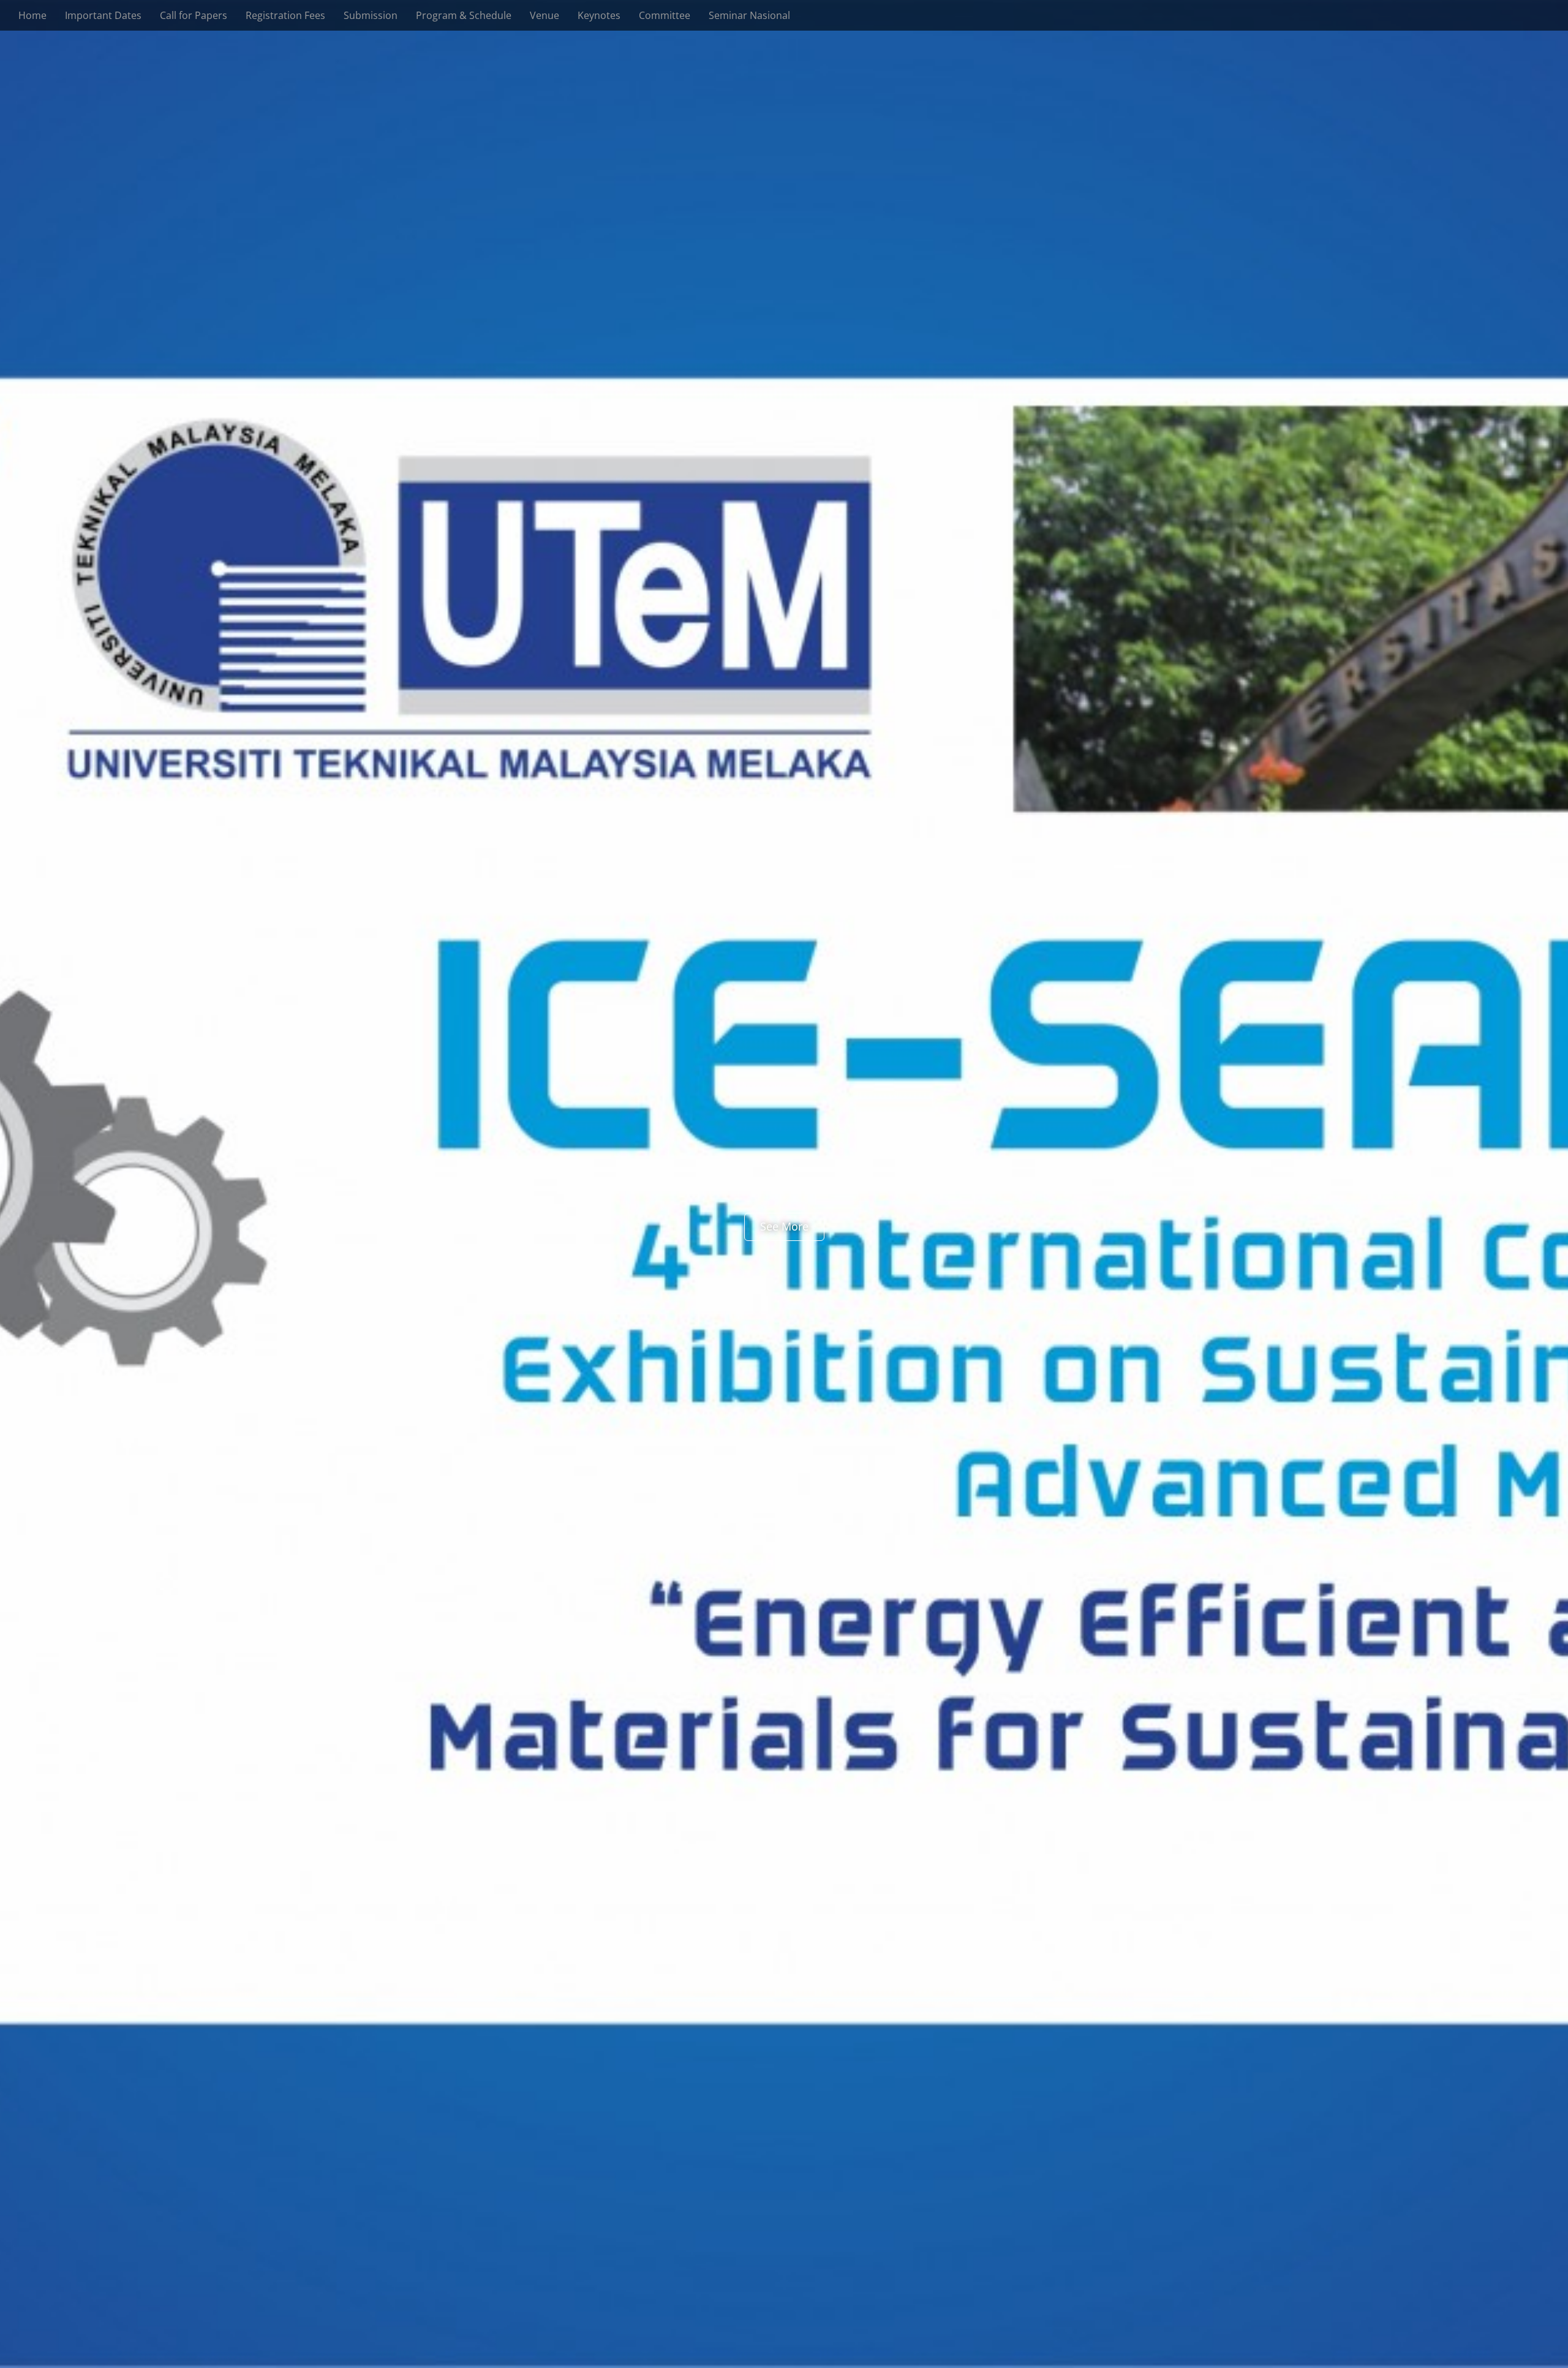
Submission (371, 15)
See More (784, 1226)
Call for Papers (194, 15)
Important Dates (103, 15)
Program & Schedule (464, 15)
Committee (665, 15)
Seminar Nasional (749, 15)
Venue (545, 15)
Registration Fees (285, 15)
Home (32, 15)
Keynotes (599, 15)
